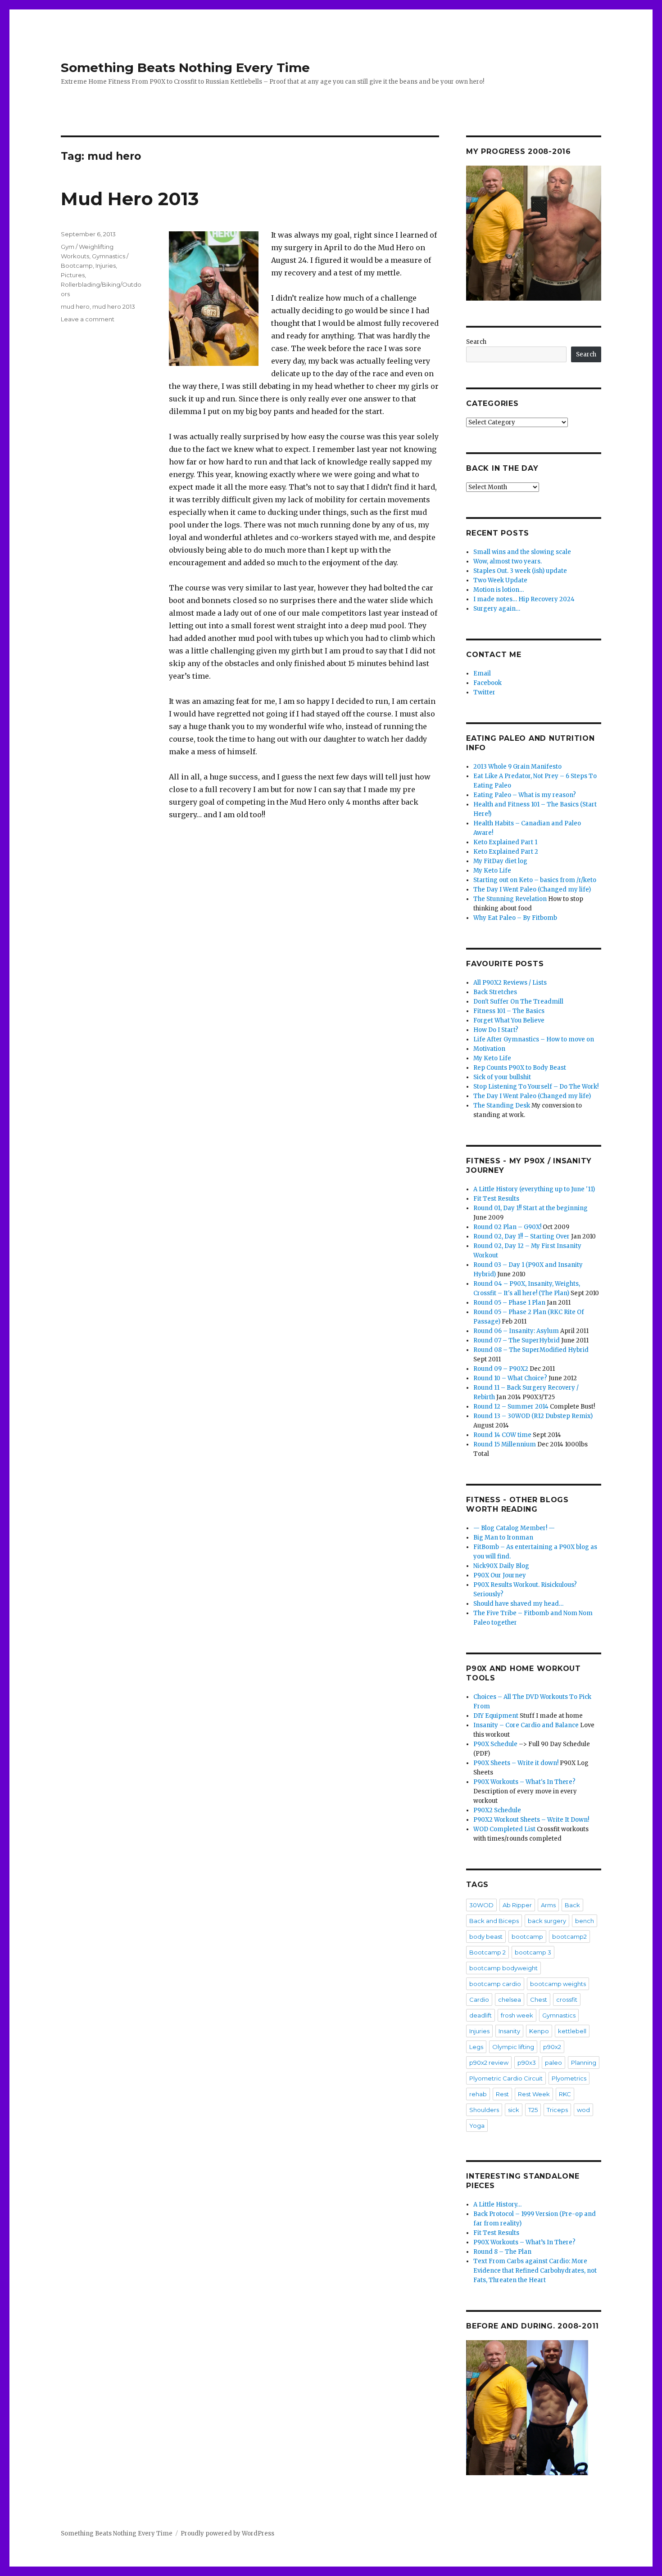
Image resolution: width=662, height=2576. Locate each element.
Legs (476, 2047)
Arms (548, 1905)
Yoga (477, 2126)
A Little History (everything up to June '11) (534, 1189)
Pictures (73, 275)
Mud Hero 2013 (130, 199)
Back (572, 1905)
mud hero (75, 306)
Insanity (509, 2031)
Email (482, 673)
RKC (565, 2094)
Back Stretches (495, 992)
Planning (584, 2063)
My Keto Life (492, 871)
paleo (553, 2063)
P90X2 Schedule (497, 1810)
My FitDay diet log (500, 861)
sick (514, 2110)
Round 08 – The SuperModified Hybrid (531, 1350)
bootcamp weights (558, 1984)
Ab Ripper (517, 1905)
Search (476, 342)
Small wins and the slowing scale (522, 552)
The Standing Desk (502, 1106)
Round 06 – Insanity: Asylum (516, 1331)
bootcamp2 (569, 1937)
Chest (539, 2000)
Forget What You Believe (509, 1020)
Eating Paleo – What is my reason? (525, 795)
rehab (478, 2094)
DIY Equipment (496, 1716)
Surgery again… (497, 609)
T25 (533, 2110)
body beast (486, 1937)
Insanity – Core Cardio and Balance (526, 1725)
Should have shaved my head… (518, 1604)
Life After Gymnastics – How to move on (534, 1039)
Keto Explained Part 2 (506, 852)
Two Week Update (500, 580)
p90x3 (527, 2063)
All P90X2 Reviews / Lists (510, 983)
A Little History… (497, 2204)
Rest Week (534, 2094)
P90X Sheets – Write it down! (516, 1763)
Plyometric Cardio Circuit (506, 2078)
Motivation (489, 1049)
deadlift (481, 2015)
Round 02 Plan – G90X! (507, 1227)
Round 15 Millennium (505, 1444)
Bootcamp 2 (487, 1952)
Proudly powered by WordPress (227, 2533)
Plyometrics (569, 2078)
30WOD (481, 1905)
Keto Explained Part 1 (505, 842)
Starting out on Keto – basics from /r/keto (535, 880)
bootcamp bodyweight (503, 1968)
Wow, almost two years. (508, 561)
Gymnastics (559, 2015)
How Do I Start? (496, 1030)
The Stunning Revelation (510, 899)
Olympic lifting (513, 2047)
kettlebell (572, 2031)
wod (583, 2110)
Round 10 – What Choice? (510, 1378)
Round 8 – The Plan (502, 2252)
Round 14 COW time (502, 1435)
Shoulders (484, 2110)
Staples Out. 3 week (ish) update (520, 571)
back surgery (547, 1921)
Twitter (484, 692)
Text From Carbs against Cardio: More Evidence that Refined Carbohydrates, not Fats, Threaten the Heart (535, 2271)
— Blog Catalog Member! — (514, 1528)
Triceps (557, 2110)
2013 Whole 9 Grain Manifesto (517, 767)
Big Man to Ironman (503, 1538)
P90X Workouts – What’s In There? (524, 2242)
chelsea (510, 2000)
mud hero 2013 (114, 306)
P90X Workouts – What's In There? (524, 1782)
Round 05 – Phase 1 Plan (509, 1303)
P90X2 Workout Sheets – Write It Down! (531, 1820)
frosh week (517, 2015)
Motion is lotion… (499, 590)
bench (585, 1921)
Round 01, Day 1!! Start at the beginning (531, 1208)
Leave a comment (88, 319)
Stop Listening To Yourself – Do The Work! (536, 1087)
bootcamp (527, 1937)
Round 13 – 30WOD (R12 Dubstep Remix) (533, 1416)
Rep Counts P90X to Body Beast (520, 1068)
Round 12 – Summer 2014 (511, 1407)
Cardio (479, 2000)
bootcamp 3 (533, 1952)
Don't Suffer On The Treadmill (518, 1002)
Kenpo (539, 2031)
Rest (502, 2094)
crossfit (567, 2000)
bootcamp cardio (495, 1984)
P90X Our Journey (500, 1575)
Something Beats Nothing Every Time (185, 68)
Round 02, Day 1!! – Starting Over (521, 1236)
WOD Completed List (504, 1829)
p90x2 (552, 2047)
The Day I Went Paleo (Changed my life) (532, 889)
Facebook (487, 683)
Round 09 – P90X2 (501, 1369)
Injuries (106, 266)
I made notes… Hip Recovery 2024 (524, 599)
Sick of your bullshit (502, 1077)
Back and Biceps (494, 1921)
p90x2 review (489, 2063)
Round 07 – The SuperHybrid (517, 1340)
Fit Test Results (496, 1199)
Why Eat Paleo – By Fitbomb (515, 918)
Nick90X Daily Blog (501, 1566)
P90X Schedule (495, 1744)
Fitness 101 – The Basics (509, 1011)
